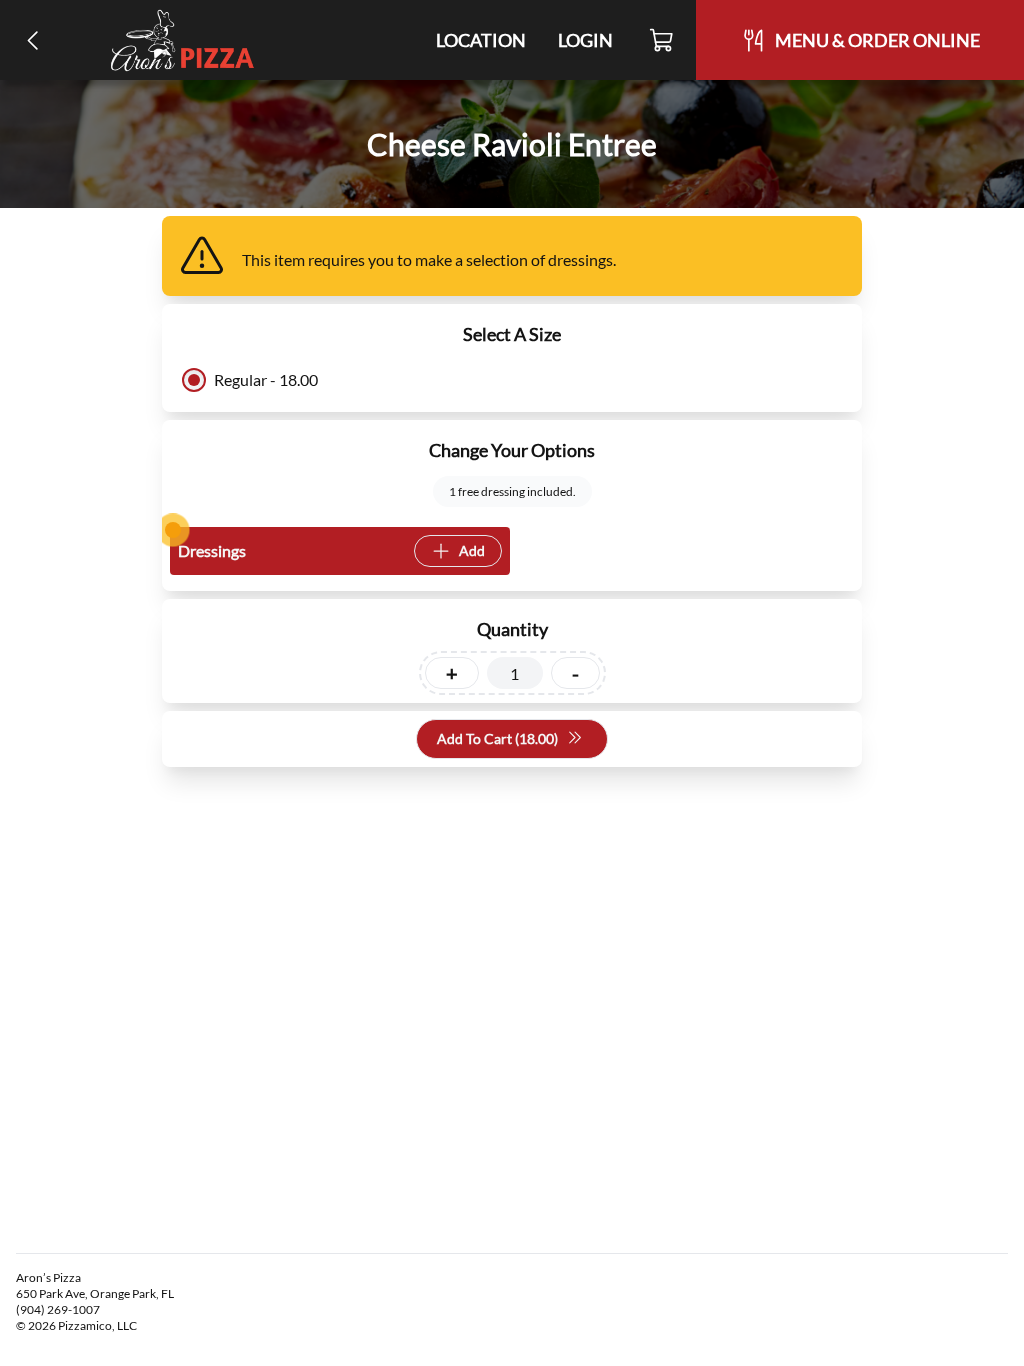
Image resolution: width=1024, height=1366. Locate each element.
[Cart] (662, 40)
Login (585, 40)
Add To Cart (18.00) (497, 738)
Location (481, 40)
